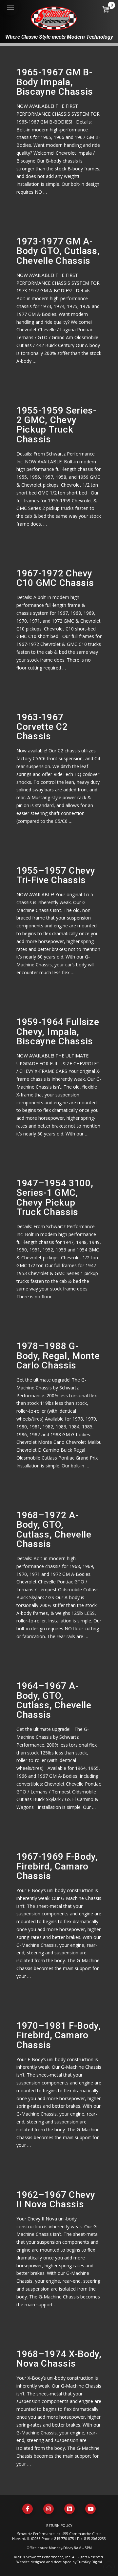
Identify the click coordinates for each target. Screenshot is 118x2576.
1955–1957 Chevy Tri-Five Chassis (56, 875)
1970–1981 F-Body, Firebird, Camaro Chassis (59, 2035)
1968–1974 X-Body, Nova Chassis (59, 2359)
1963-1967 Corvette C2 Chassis (42, 727)
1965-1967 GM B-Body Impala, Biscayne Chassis (55, 82)
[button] (10, 8)
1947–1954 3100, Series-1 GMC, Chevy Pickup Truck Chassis (55, 1198)
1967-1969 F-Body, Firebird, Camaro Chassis (57, 1866)
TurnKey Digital (90, 2562)
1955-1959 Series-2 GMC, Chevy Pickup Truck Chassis (56, 425)
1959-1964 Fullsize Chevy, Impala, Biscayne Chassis (58, 1032)
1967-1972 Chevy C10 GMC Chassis (55, 578)
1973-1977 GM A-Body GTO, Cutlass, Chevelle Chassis (58, 251)
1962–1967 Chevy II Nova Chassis (56, 2199)
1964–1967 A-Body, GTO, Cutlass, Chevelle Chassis (54, 1700)
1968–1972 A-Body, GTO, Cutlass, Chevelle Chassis (54, 1530)
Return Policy (59, 2526)
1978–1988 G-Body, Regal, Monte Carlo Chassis (58, 1356)
